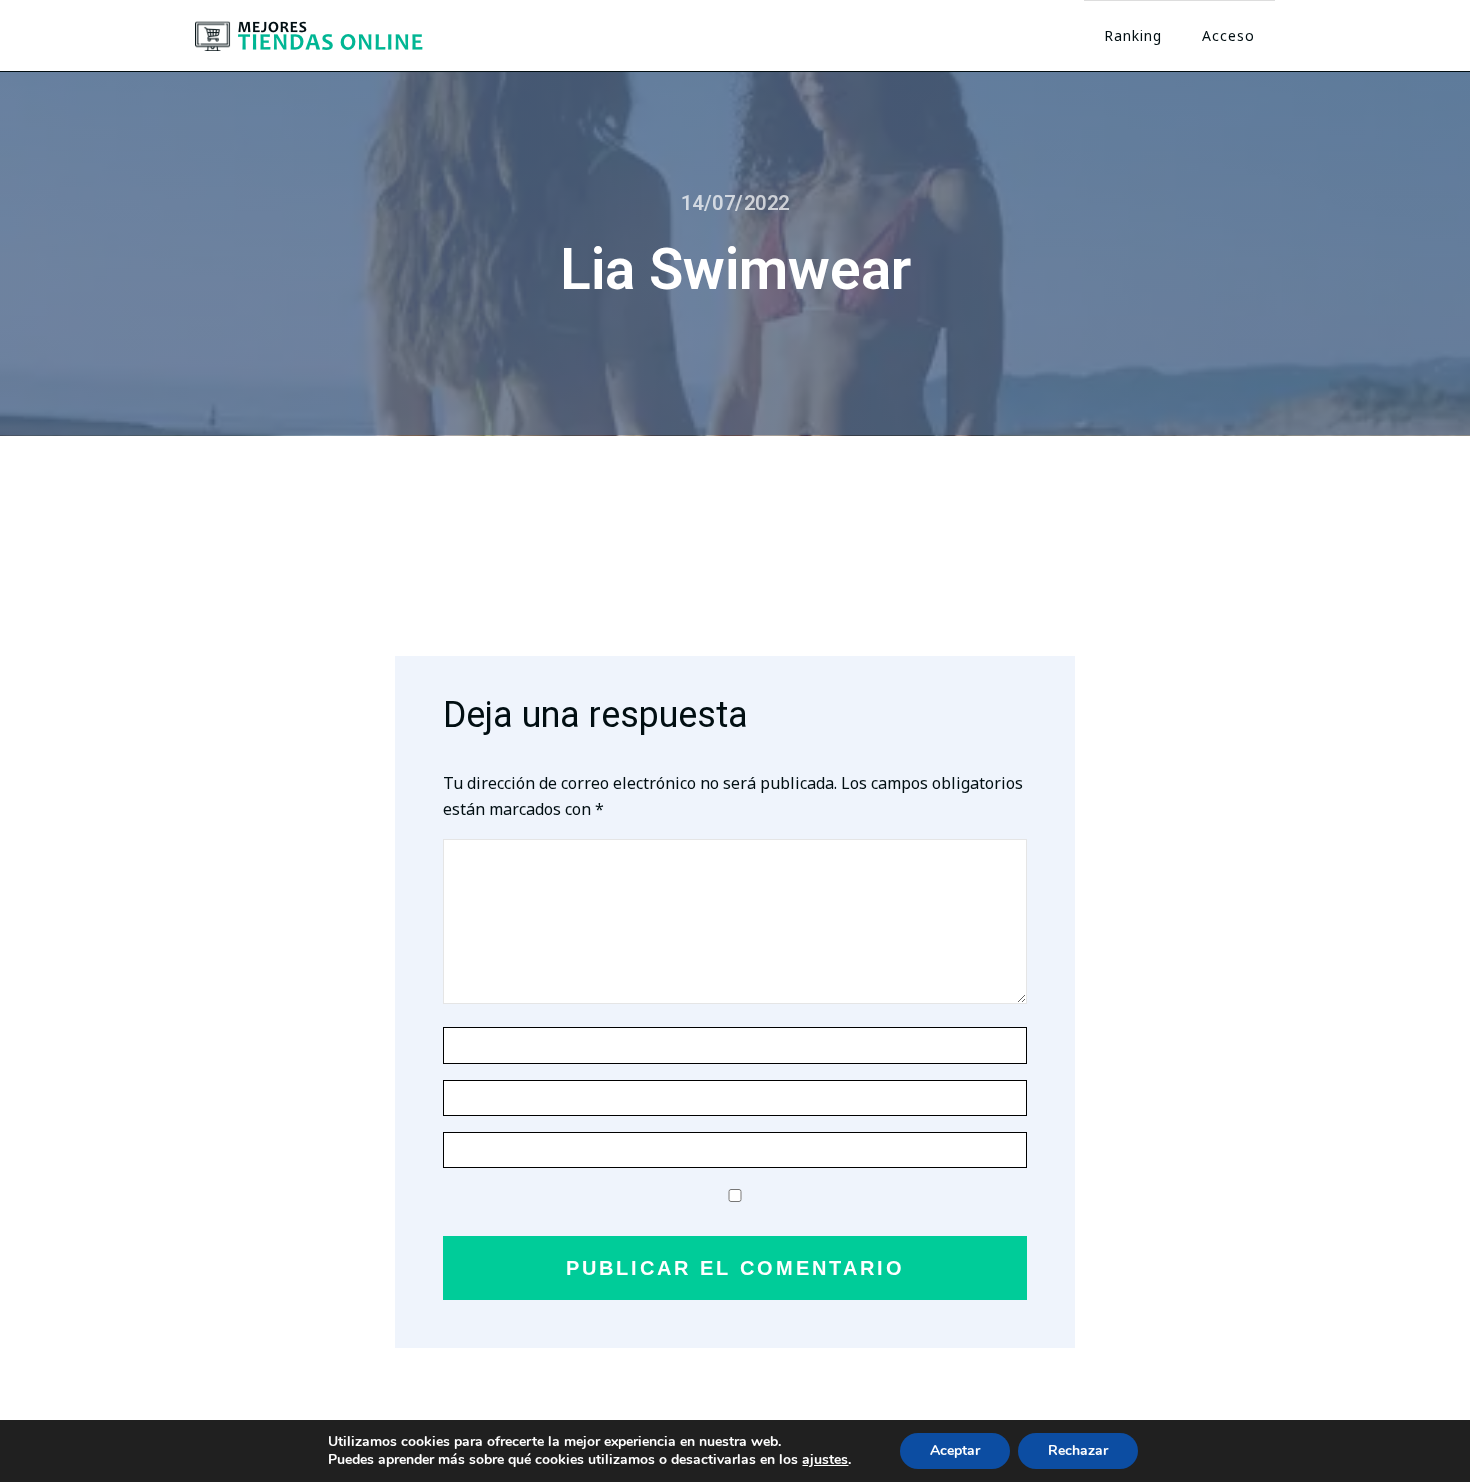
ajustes (825, 1460)
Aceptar (955, 1450)
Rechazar (1078, 1450)
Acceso (1228, 35)
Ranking (1133, 35)
